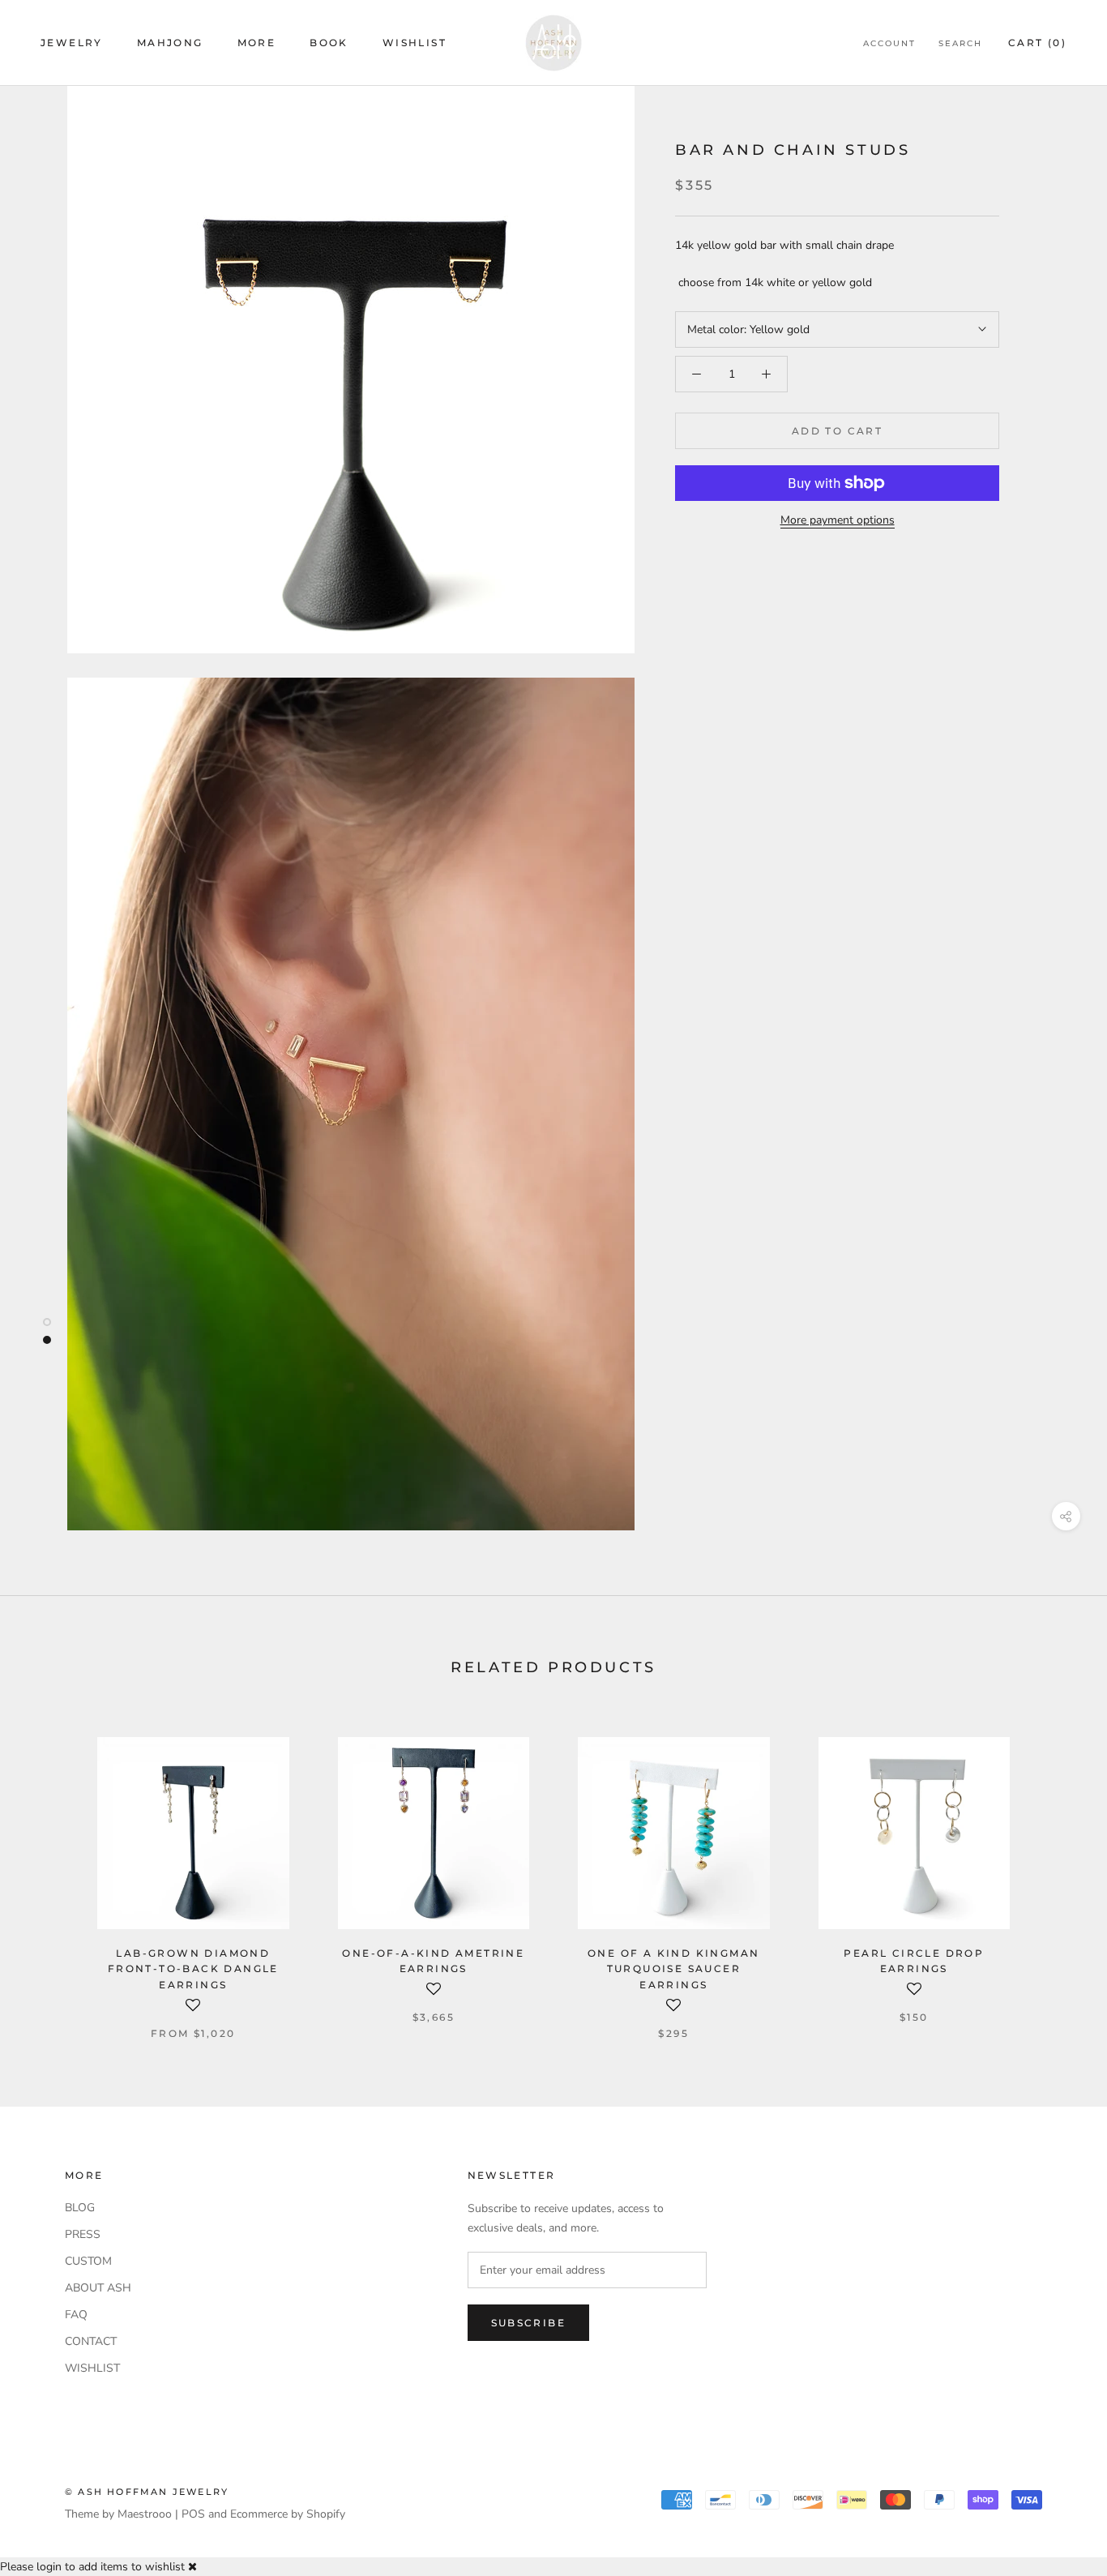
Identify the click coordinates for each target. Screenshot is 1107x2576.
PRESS (83, 2234)
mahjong (170, 43)
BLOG (80, 2208)
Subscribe (529, 2323)
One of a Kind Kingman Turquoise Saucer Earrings (673, 1969)
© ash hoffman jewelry (147, 2492)
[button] (193, 2011)
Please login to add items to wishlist (92, 2567)
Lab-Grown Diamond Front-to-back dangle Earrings (193, 1969)
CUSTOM (88, 2261)
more (257, 43)
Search (960, 43)
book (329, 43)
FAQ (76, 2315)
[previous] (51, 1871)
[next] (1056, 1871)
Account (889, 43)
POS (193, 2514)
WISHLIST (92, 2368)
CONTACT (91, 2341)
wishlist (415, 43)
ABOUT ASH (98, 2288)
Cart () (1037, 43)
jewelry (72, 43)
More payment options (838, 520)
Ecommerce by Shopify (288, 2514)
